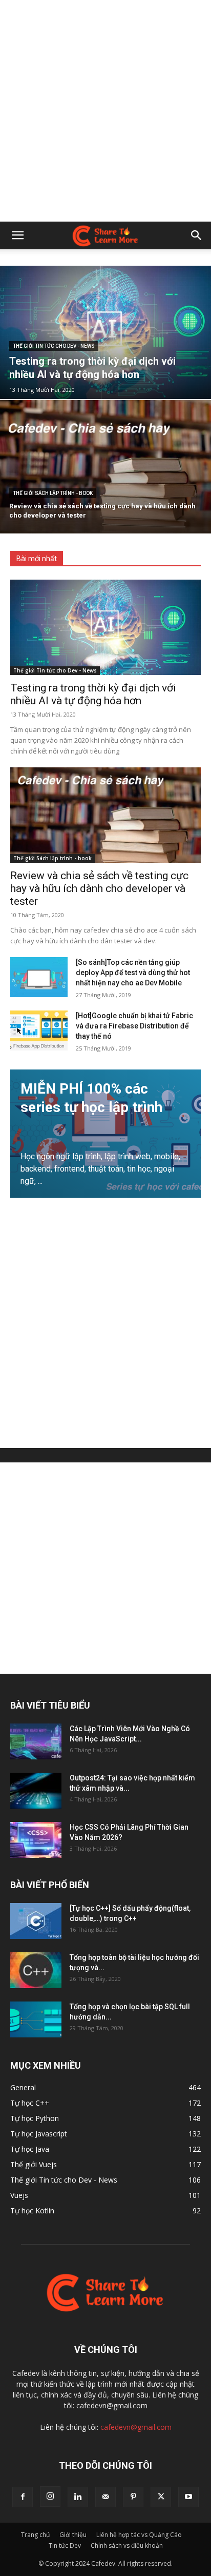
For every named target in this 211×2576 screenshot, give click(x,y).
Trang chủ (35, 2535)
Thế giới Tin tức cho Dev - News (54, 346)
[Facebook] (23, 2497)
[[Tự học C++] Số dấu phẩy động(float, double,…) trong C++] (36, 1921)
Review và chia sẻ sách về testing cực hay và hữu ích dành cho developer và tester (99, 888)
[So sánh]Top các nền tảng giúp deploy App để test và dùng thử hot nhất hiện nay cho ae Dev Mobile (133, 973)
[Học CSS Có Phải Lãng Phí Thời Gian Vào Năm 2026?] (36, 1840)
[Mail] (105, 2497)
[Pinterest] (133, 2497)
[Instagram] (50, 2496)
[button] (17, 235)
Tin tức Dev (65, 2545)
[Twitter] (161, 2497)
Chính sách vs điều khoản (127, 2545)
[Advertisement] (105, 111)
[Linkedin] (78, 2497)
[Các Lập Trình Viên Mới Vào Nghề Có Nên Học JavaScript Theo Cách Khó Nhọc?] (36, 1741)
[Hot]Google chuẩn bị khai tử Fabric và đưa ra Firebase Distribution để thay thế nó (134, 1026)
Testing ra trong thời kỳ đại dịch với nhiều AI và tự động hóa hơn (93, 694)
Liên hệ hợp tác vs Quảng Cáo (139, 2535)
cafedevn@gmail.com (136, 2427)
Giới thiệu (73, 2535)
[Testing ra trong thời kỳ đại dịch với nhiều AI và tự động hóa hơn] (105, 332)
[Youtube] (188, 2497)
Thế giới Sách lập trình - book (53, 493)
